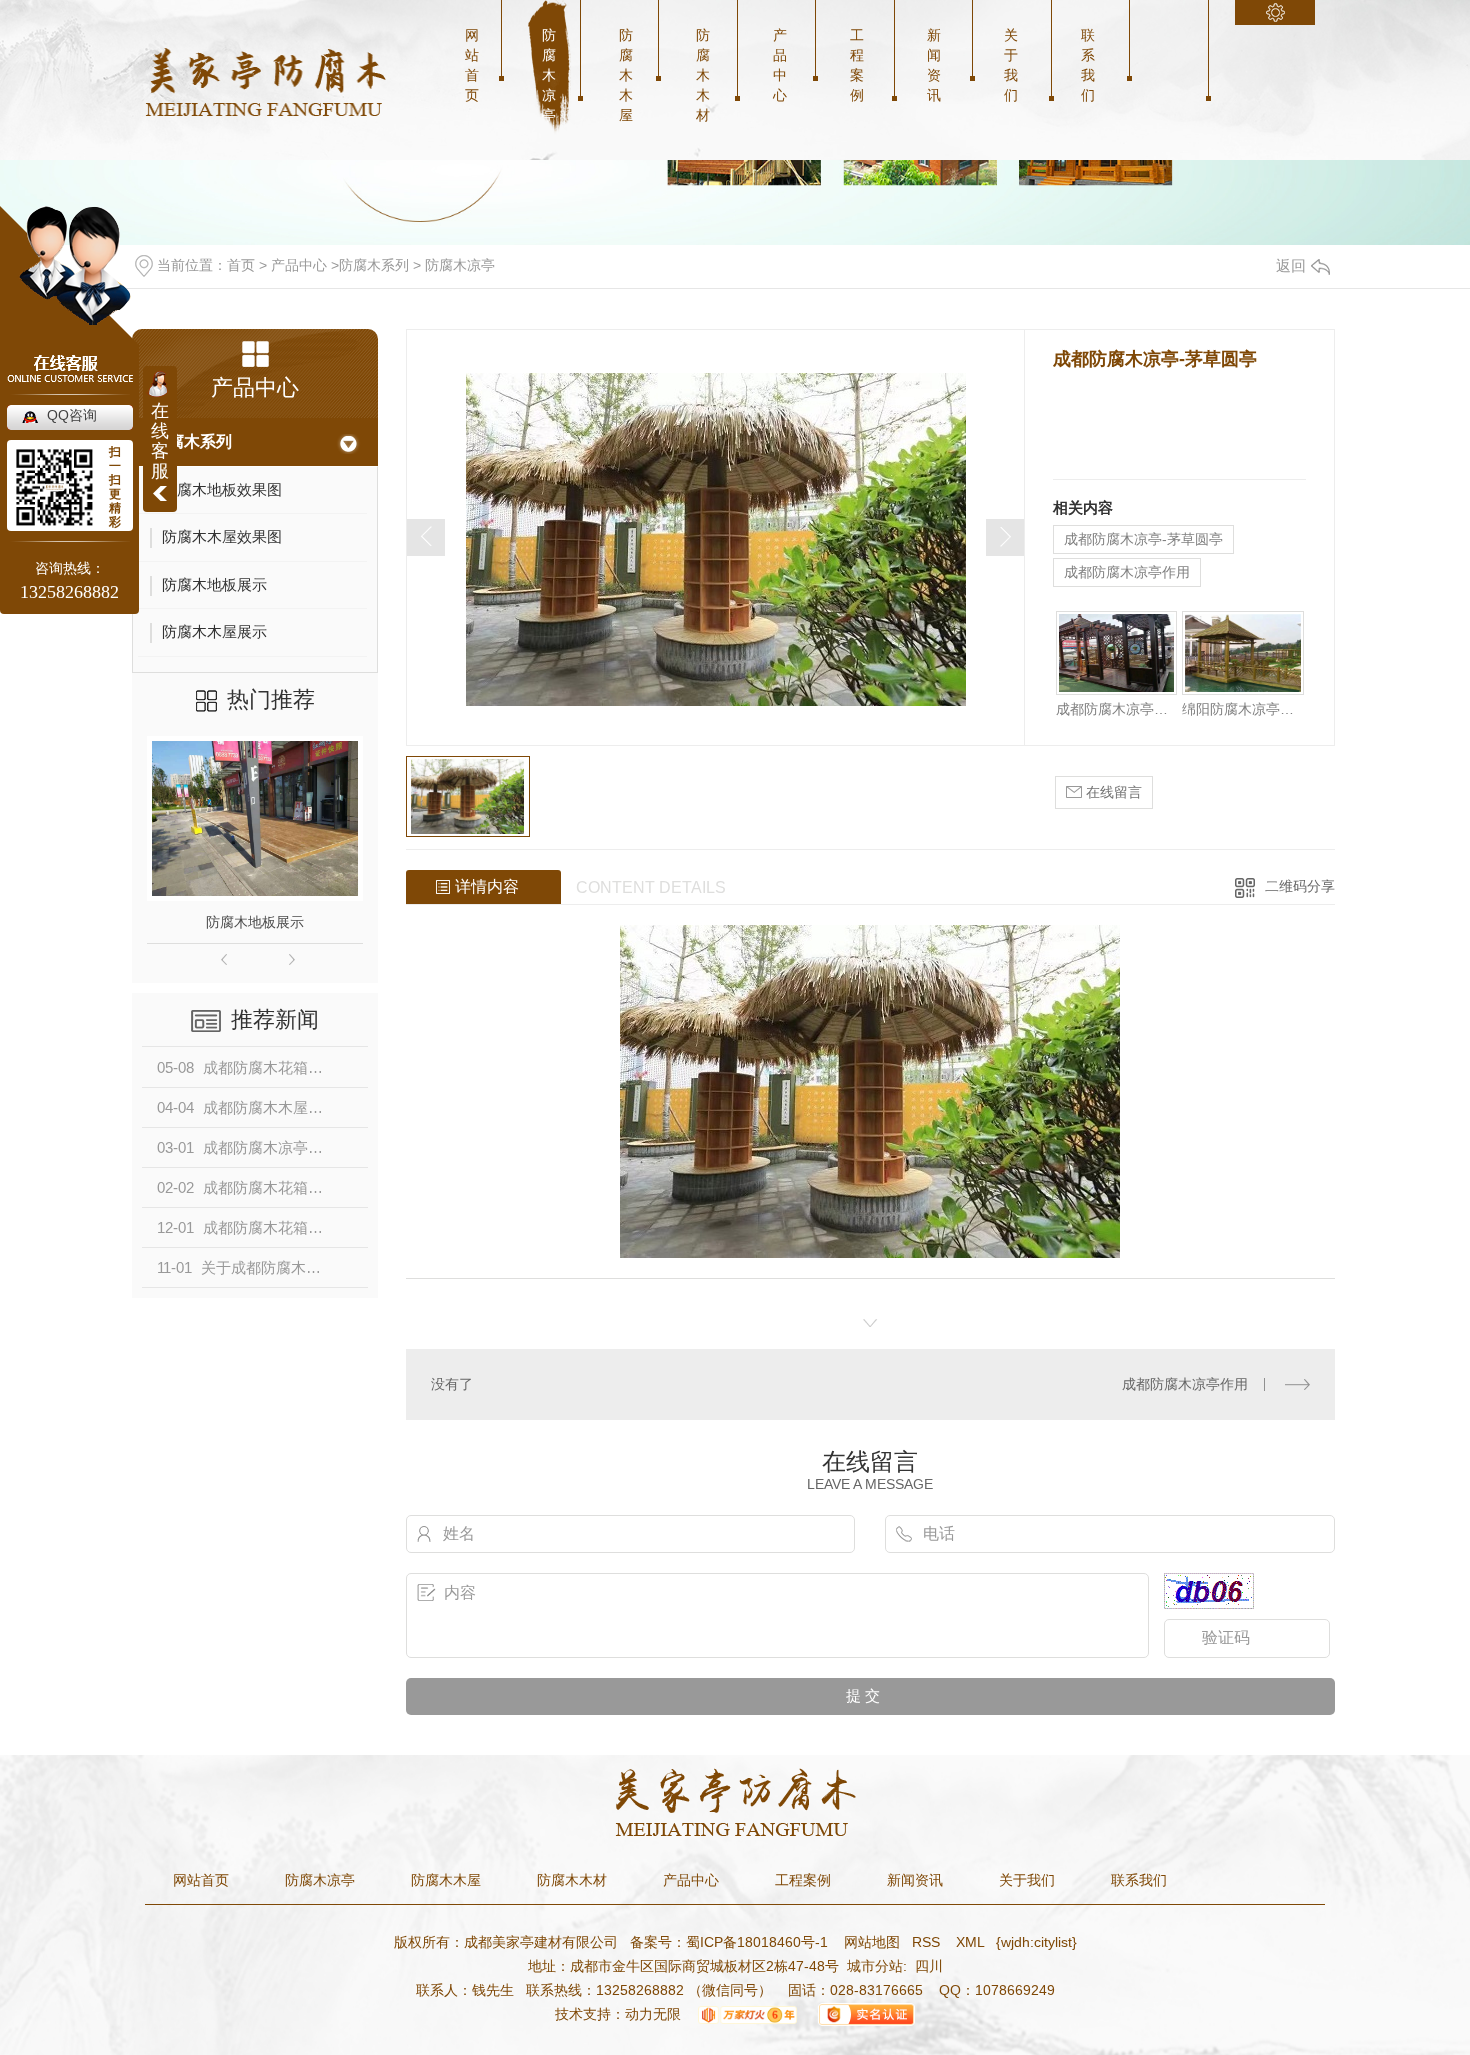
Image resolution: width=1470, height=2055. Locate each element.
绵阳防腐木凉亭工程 (1242, 709)
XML (972, 1942)
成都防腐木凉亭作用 (1127, 572)
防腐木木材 (703, 75)
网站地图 (870, 1942)
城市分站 (875, 1966)
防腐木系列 (374, 265)
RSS (928, 1942)
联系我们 (1088, 65)
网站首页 (472, 65)
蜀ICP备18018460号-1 (757, 1942)
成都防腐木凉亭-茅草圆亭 (1143, 539)
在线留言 (1112, 792)
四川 (929, 1966)
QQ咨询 (72, 415)
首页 (241, 265)
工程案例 (857, 65)
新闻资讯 (934, 65)
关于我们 (1011, 65)
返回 (1291, 265)
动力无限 (653, 2014)
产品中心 (780, 65)
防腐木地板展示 (255, 922)
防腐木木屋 (626, 75)
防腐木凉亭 (549, 75)
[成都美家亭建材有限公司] (265, 82)
